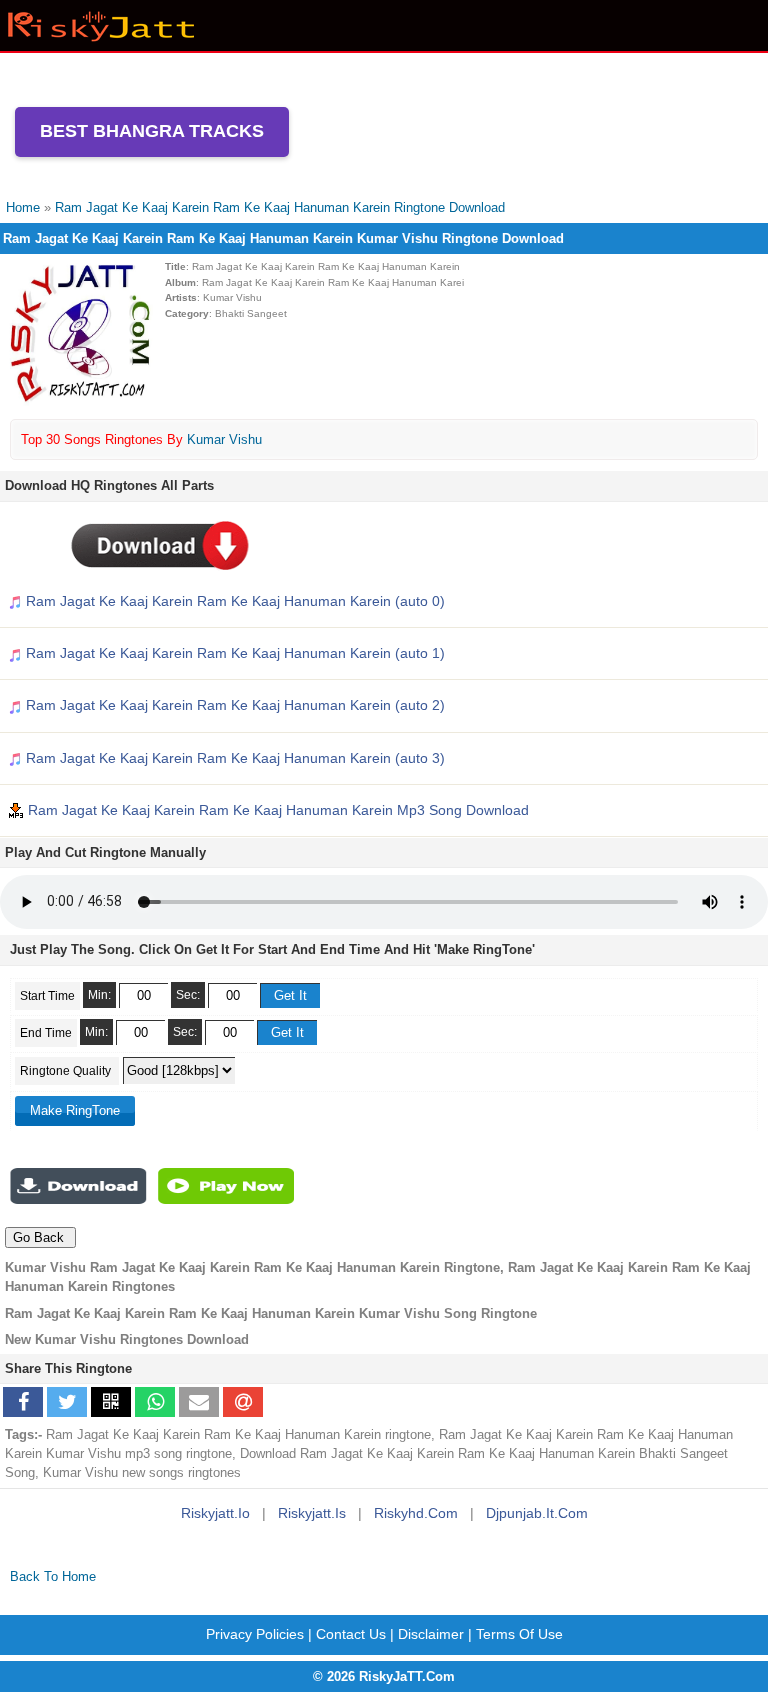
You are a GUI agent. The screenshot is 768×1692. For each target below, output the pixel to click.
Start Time (47, 996)
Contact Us (351, 1634)
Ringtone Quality (67, 1071)
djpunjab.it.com (537, 1513)
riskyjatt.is (312, 1513)
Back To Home (53, 1576)
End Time (46, 1033)
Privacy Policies (255, 1634)
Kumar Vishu (224, 439)
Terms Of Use (519, 1634)
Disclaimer (431, 1634)
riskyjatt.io (215, 1513)
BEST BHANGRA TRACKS (152, 131)
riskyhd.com (416, 1513)
